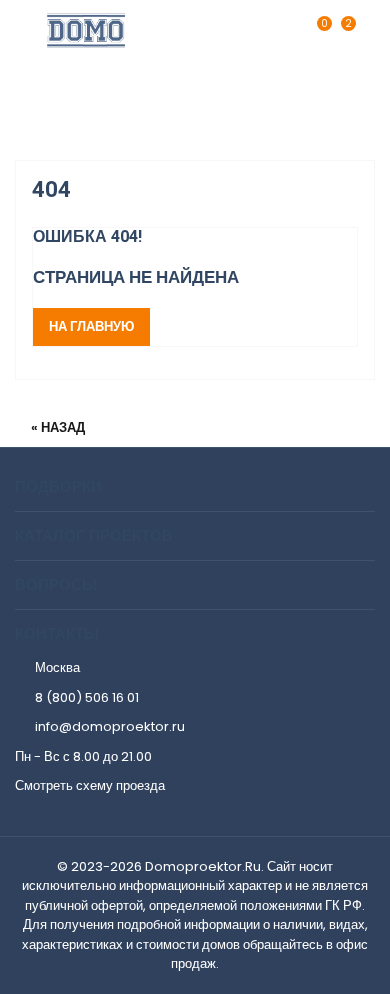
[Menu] (365, 30)
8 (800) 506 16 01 (87, 697)
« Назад (58, 427)
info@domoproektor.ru (110, 726)
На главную (91, 326)
